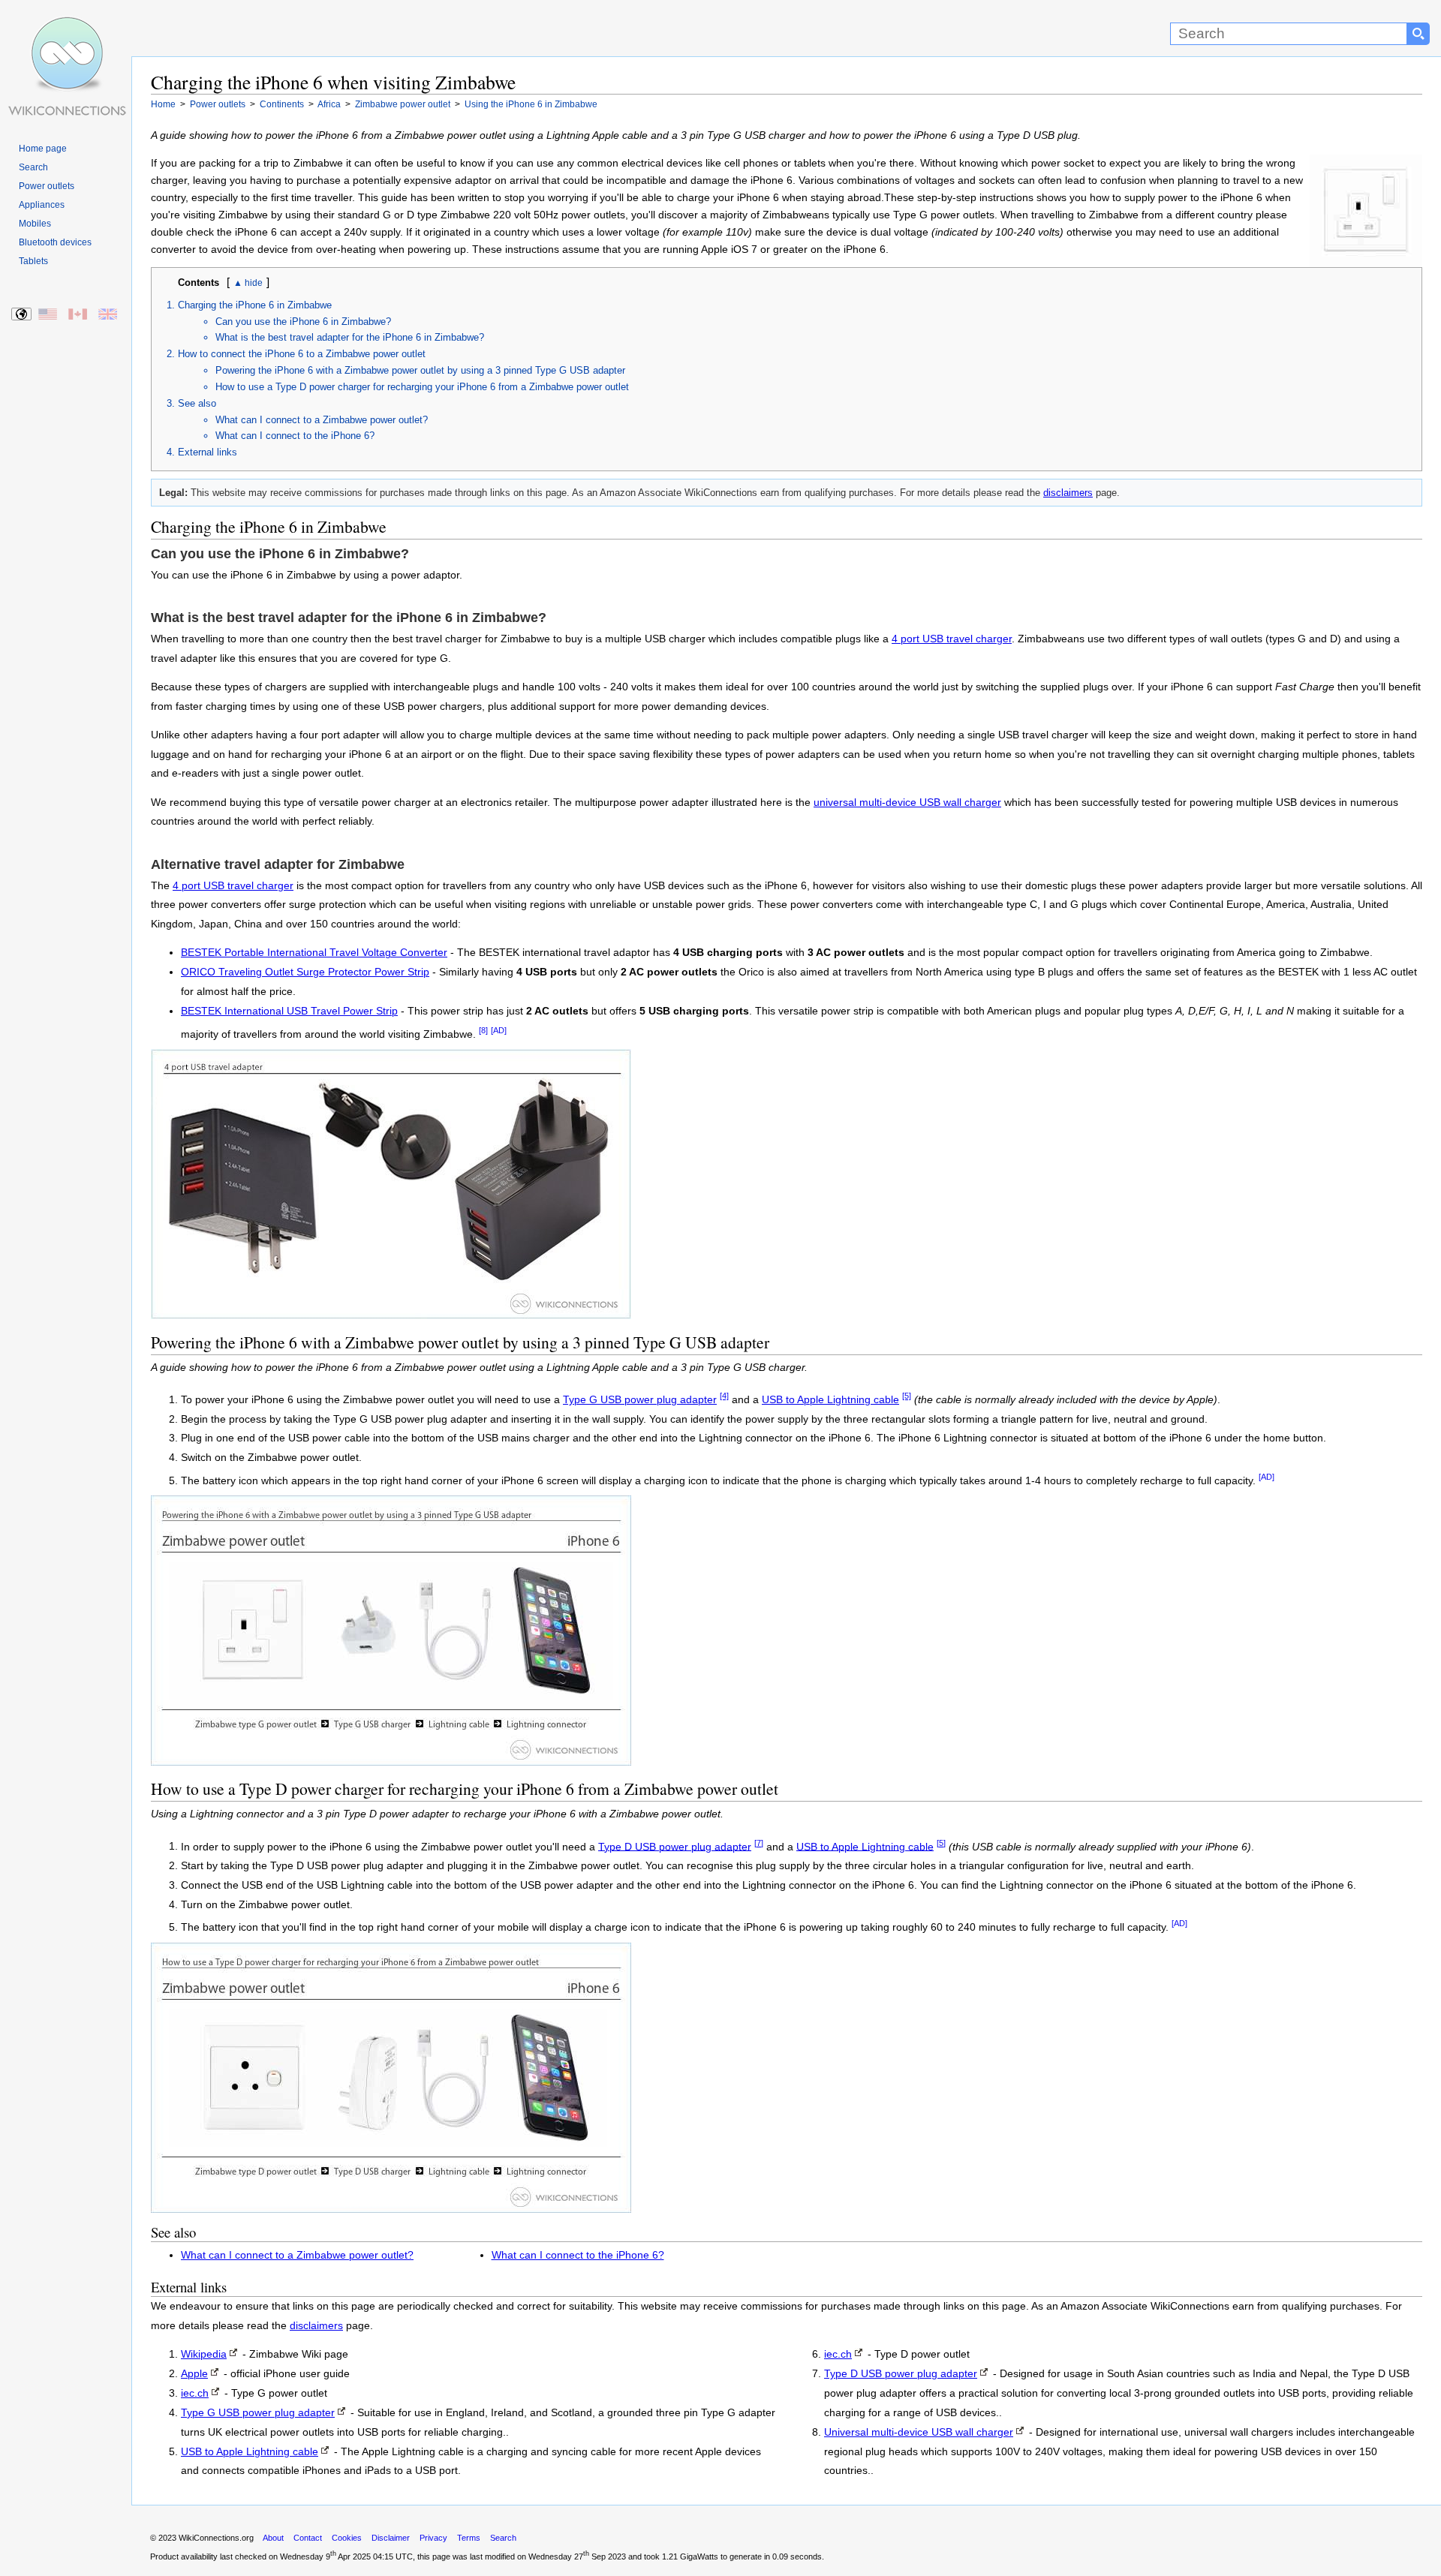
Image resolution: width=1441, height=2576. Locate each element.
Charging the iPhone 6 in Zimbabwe (255, 305)
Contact (308, 2538)
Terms (469, 2538)
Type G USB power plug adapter (640, 1400)
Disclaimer (391, 2538)
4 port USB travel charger (952, 639)
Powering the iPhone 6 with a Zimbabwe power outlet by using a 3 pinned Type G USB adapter (420, 370)
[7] (759, 1843)
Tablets (33, 261)
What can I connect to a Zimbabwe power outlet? (322, 420)
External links (208, 452)
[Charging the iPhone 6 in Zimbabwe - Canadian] (78, 315)
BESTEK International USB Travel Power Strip (289, 1011)
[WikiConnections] (66, 28)
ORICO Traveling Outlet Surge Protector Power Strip (305, 972)
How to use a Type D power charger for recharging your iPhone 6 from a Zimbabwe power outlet (422, 387)
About (273, 2538)
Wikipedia (204, 2354)
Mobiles (35, 224)
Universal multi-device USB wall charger (919, 2432)
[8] (483, 1030)
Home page (43, 149)
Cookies (347, 2538)
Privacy (433, 2538)
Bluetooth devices (55, 242)
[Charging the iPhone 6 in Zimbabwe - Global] (22, 315)
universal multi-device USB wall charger (907, 803)
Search (33, 167)
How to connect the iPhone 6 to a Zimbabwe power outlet (302, 354)
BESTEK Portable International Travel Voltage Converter (314, 953)
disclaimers (1068, 493)
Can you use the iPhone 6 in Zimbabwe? (303, 322)
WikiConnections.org (216, 2538)
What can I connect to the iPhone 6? (295, 436)
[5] (907, 1396)
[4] (724, 1396)
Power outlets (47, 186)
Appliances (42, 205)
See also (197, 403)
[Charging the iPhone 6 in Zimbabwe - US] (48, 315)
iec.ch (195, 2393)
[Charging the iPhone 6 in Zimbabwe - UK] (108, 315)
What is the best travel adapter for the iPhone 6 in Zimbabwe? (350, 337)
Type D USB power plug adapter (675, 1846)
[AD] (499, 1030)
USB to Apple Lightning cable (830, 1400)
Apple (194, 2374)
